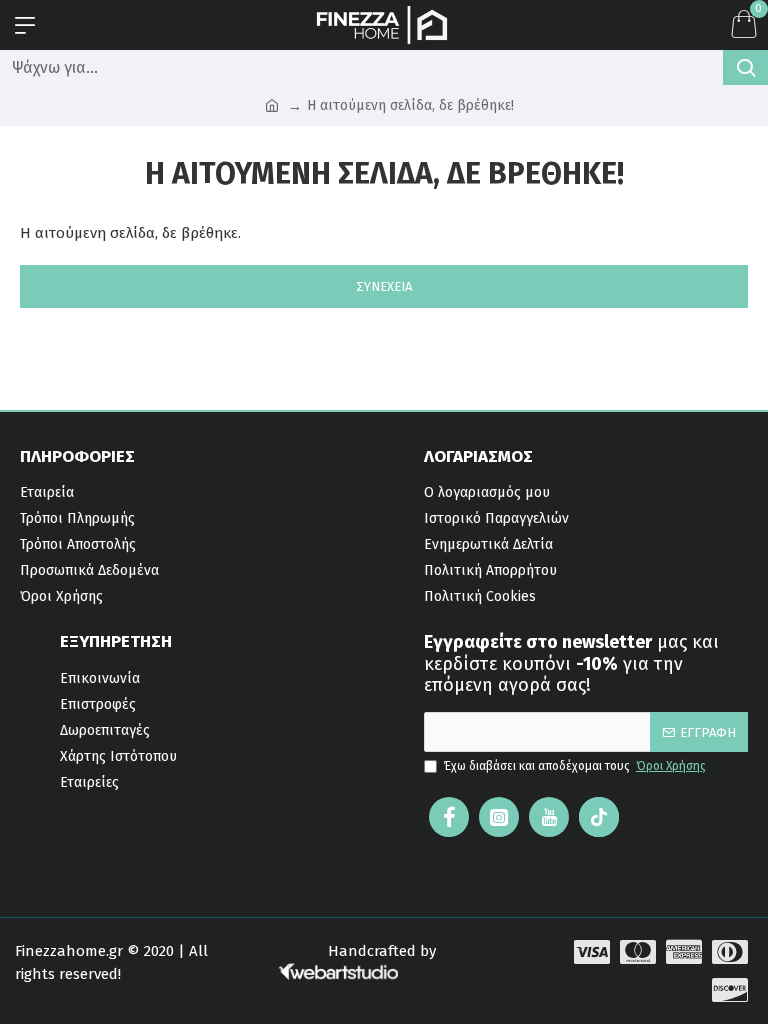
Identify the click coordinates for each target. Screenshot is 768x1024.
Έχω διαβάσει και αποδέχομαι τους (575, 766)
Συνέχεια (384, 286)
